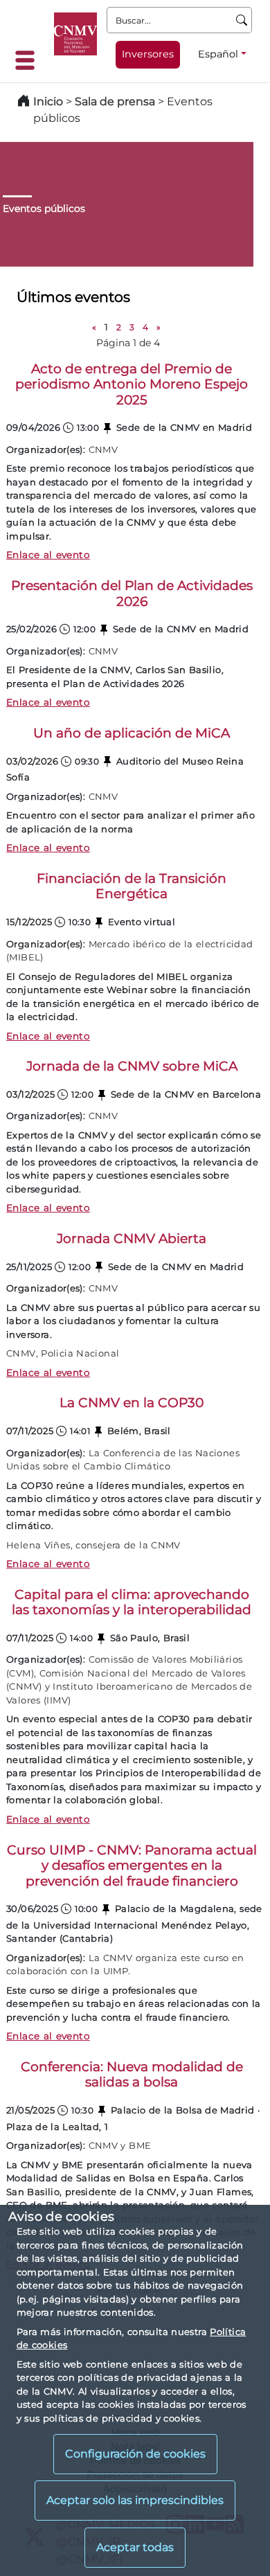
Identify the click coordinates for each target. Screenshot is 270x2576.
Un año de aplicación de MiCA (132, 733)
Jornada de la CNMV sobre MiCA (132, 1066)
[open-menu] (29, 60)
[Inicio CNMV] (75, 34)
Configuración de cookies (135, 2454)
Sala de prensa (116, 101)
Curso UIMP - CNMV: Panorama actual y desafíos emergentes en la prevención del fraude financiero (132, 1866)
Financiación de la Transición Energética (132, 886)
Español (218, 54)
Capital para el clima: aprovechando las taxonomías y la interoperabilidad (132, 1602)
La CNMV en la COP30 (132, 1403)
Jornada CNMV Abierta (132, 1238)
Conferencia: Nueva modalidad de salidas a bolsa (132, 2075)
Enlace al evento (48, 555)
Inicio (48, 101)
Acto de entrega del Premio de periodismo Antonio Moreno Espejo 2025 (132, 384)
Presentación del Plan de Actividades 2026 (132, 593)
